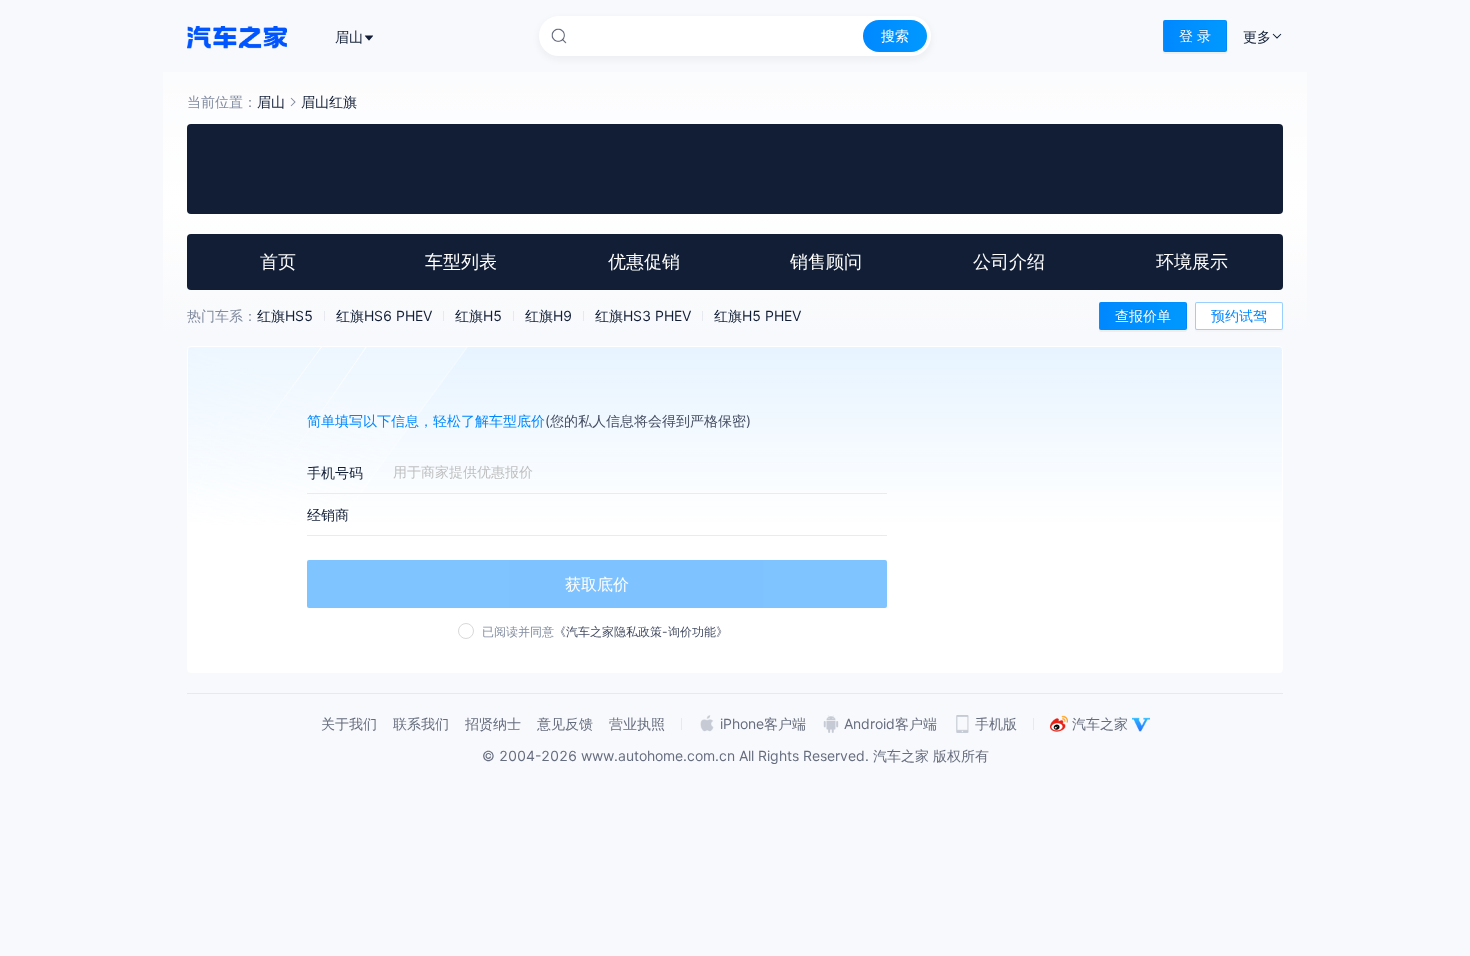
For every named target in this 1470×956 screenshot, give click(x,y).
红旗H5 (478, 315)
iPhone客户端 (763, 723)
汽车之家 (1100, 723)
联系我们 (421, 723)
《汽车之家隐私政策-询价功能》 (641, 631)
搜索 (895, 35)
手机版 (996, 723)
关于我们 (349, 723)
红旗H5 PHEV (757, 315)
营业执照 (637, 723)
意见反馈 (565, 723)
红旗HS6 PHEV (384, 315)
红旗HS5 (285, 315)
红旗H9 (548, 315)
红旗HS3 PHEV (643, 315)
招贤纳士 (493, 723)
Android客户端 (890, 723)
